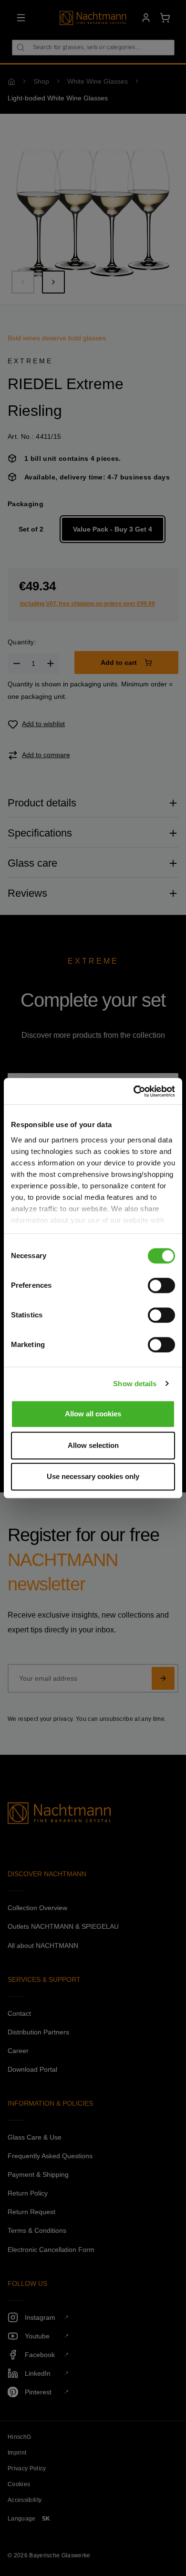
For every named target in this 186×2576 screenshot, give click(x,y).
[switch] (161, 1285)
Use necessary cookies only (93, 1476)
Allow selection (93, 1445)
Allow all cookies (93, 1414)
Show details (135, 1384)
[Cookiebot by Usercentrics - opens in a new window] (134, 1091)
